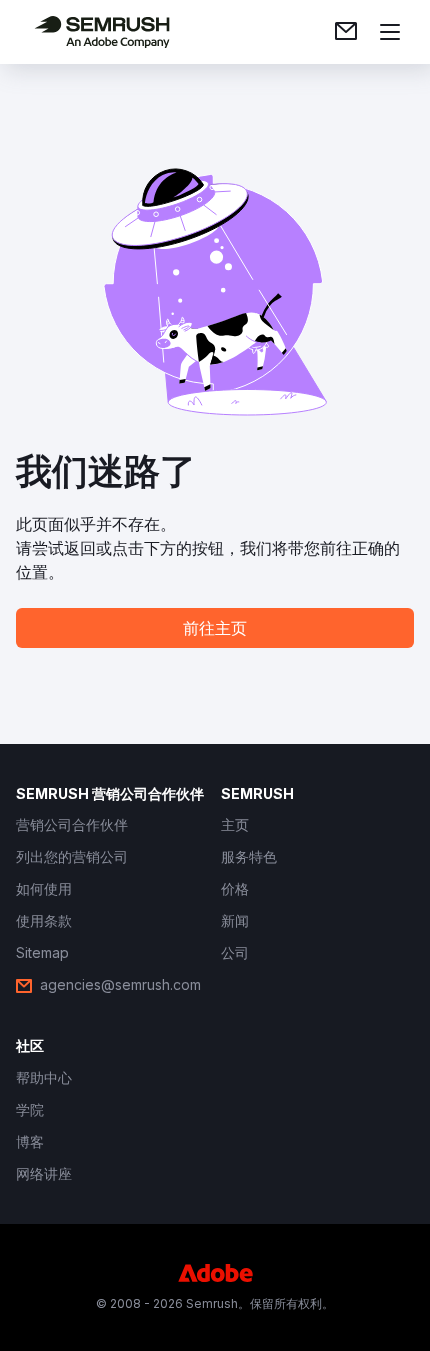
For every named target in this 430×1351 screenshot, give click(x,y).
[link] (346, 32)
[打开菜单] (390, 32)
